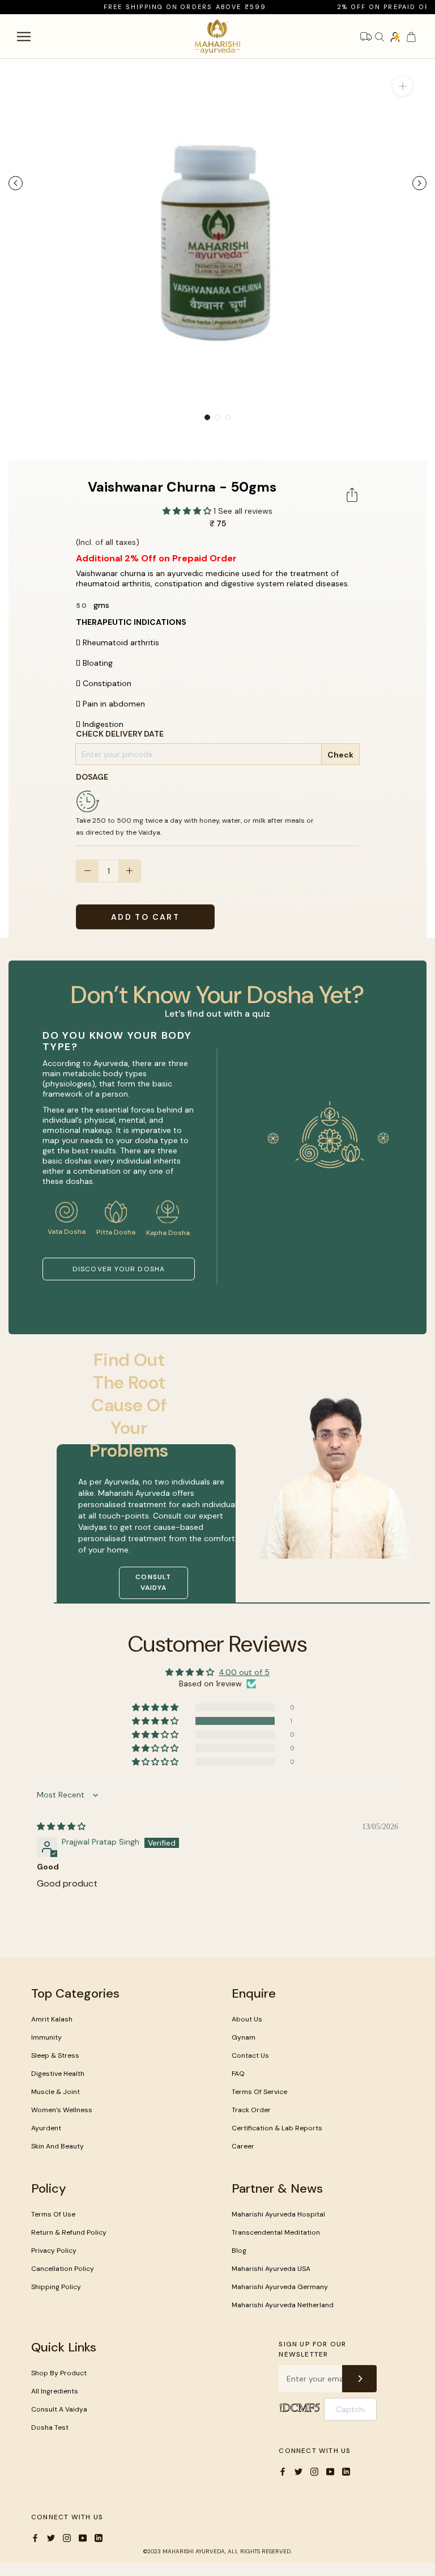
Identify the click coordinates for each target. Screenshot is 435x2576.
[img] (61, 1826)
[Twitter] (298, 2471)
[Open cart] (411, 37)
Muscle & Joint (56, 2092)
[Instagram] (314, 2471)
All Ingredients (55, 2391)
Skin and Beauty (57, 2146)
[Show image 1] (207, 417)
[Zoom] (402, 86)
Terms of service (259, 2092)
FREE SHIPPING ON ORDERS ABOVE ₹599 (163, 7)
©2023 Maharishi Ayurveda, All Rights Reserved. (217, 2551)
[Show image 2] (217, 417)
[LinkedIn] (346, 2471)
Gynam (244, 2037)
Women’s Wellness (62, 2110)
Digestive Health (58, 2074)
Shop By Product (59, 2373)
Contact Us (250, 2055)
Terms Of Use (53, 2214)
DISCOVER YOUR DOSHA (119, 1269)
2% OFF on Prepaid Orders (372, 7)
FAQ (238, 2074)
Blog (239, 2251)
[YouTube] (330, 2471)
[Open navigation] (24, 37)
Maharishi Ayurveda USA (271, 2269)
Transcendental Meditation (276, 2232)
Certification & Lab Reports (277, 2128)
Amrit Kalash (52, 2019)
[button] (188, 511)
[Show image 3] (228, 417)
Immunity (46, 2037)
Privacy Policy (54, 2251)
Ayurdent (46, 2128)
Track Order (251, 2110)
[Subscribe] (359, 2379)
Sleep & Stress (55, 2055)
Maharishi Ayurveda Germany (280, 2287)
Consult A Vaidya (59, 2409)
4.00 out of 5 (244, 1672)
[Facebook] (283, 2471)
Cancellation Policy (63, 2269)
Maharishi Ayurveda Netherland (283, 2305)
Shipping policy (56, 2287)
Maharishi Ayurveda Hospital (278, 2214)
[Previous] (16, 183)
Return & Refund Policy (69, 2232)
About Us (247, 2019)
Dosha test (50, 2427)
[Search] (379, 37)
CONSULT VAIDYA (153, 1583)
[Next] (419, 183)
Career (243, 2146)
